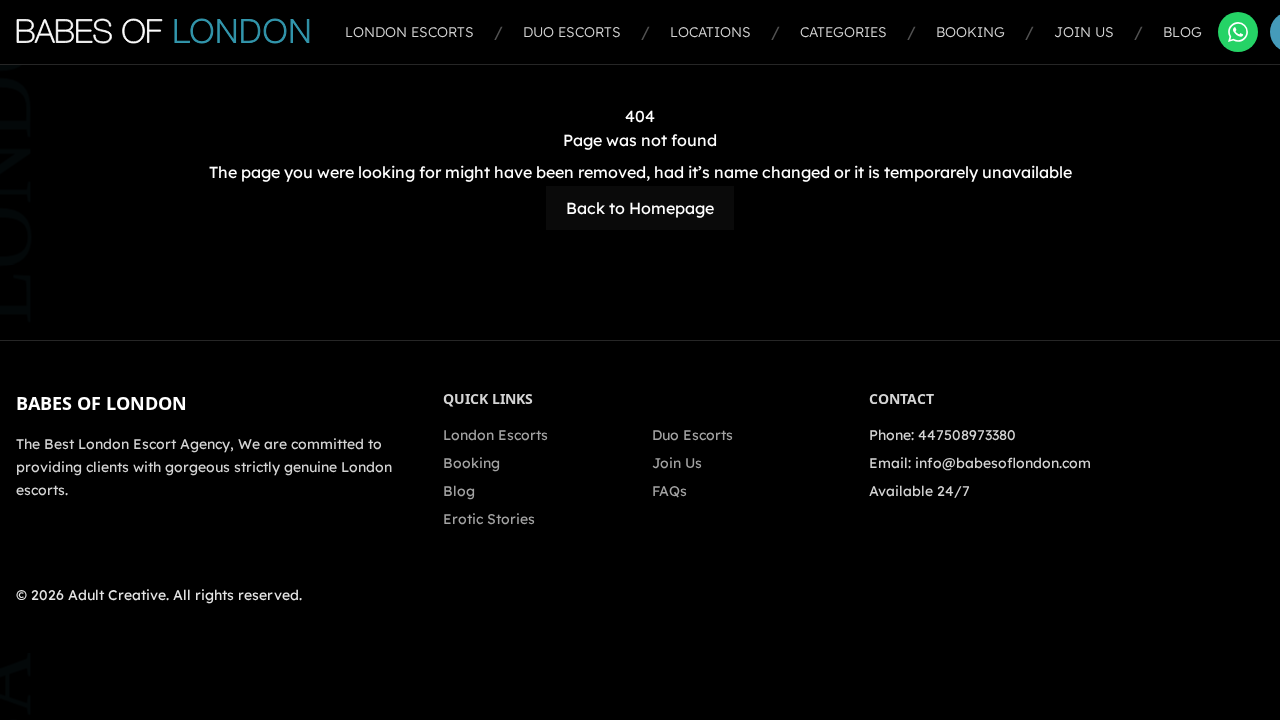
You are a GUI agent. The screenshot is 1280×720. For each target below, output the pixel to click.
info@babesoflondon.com (1003, 463)
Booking (970, 32)
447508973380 (967, 435)
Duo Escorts (572, 32)
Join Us (1084, 32)
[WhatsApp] (1238, 32)
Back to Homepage (640, 208)
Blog (1182, 32)
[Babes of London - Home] (172, 32)
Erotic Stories (489, 519)
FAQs (669, 491)
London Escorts (409, 32)
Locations (710, 32)
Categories (843, 32)
